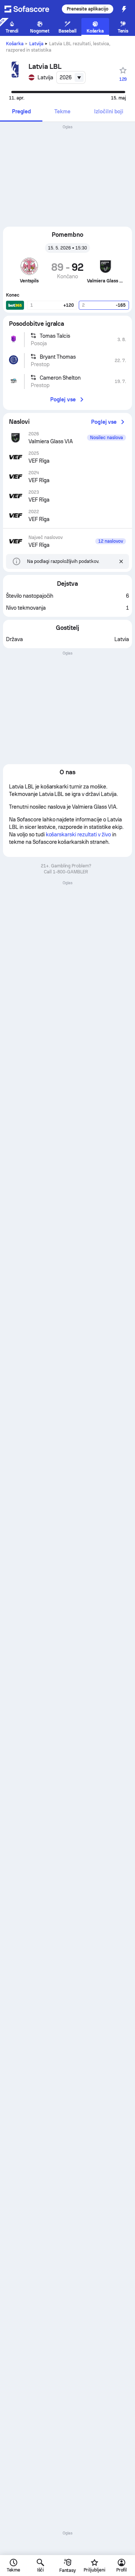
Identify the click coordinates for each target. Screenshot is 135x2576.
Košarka (15, 44)
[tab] (21, 112)
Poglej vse (63, 399)
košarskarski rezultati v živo (78, 834)
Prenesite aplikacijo (88, 9)
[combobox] (71, 77)
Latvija (36, 44)
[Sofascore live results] (31, 9)
